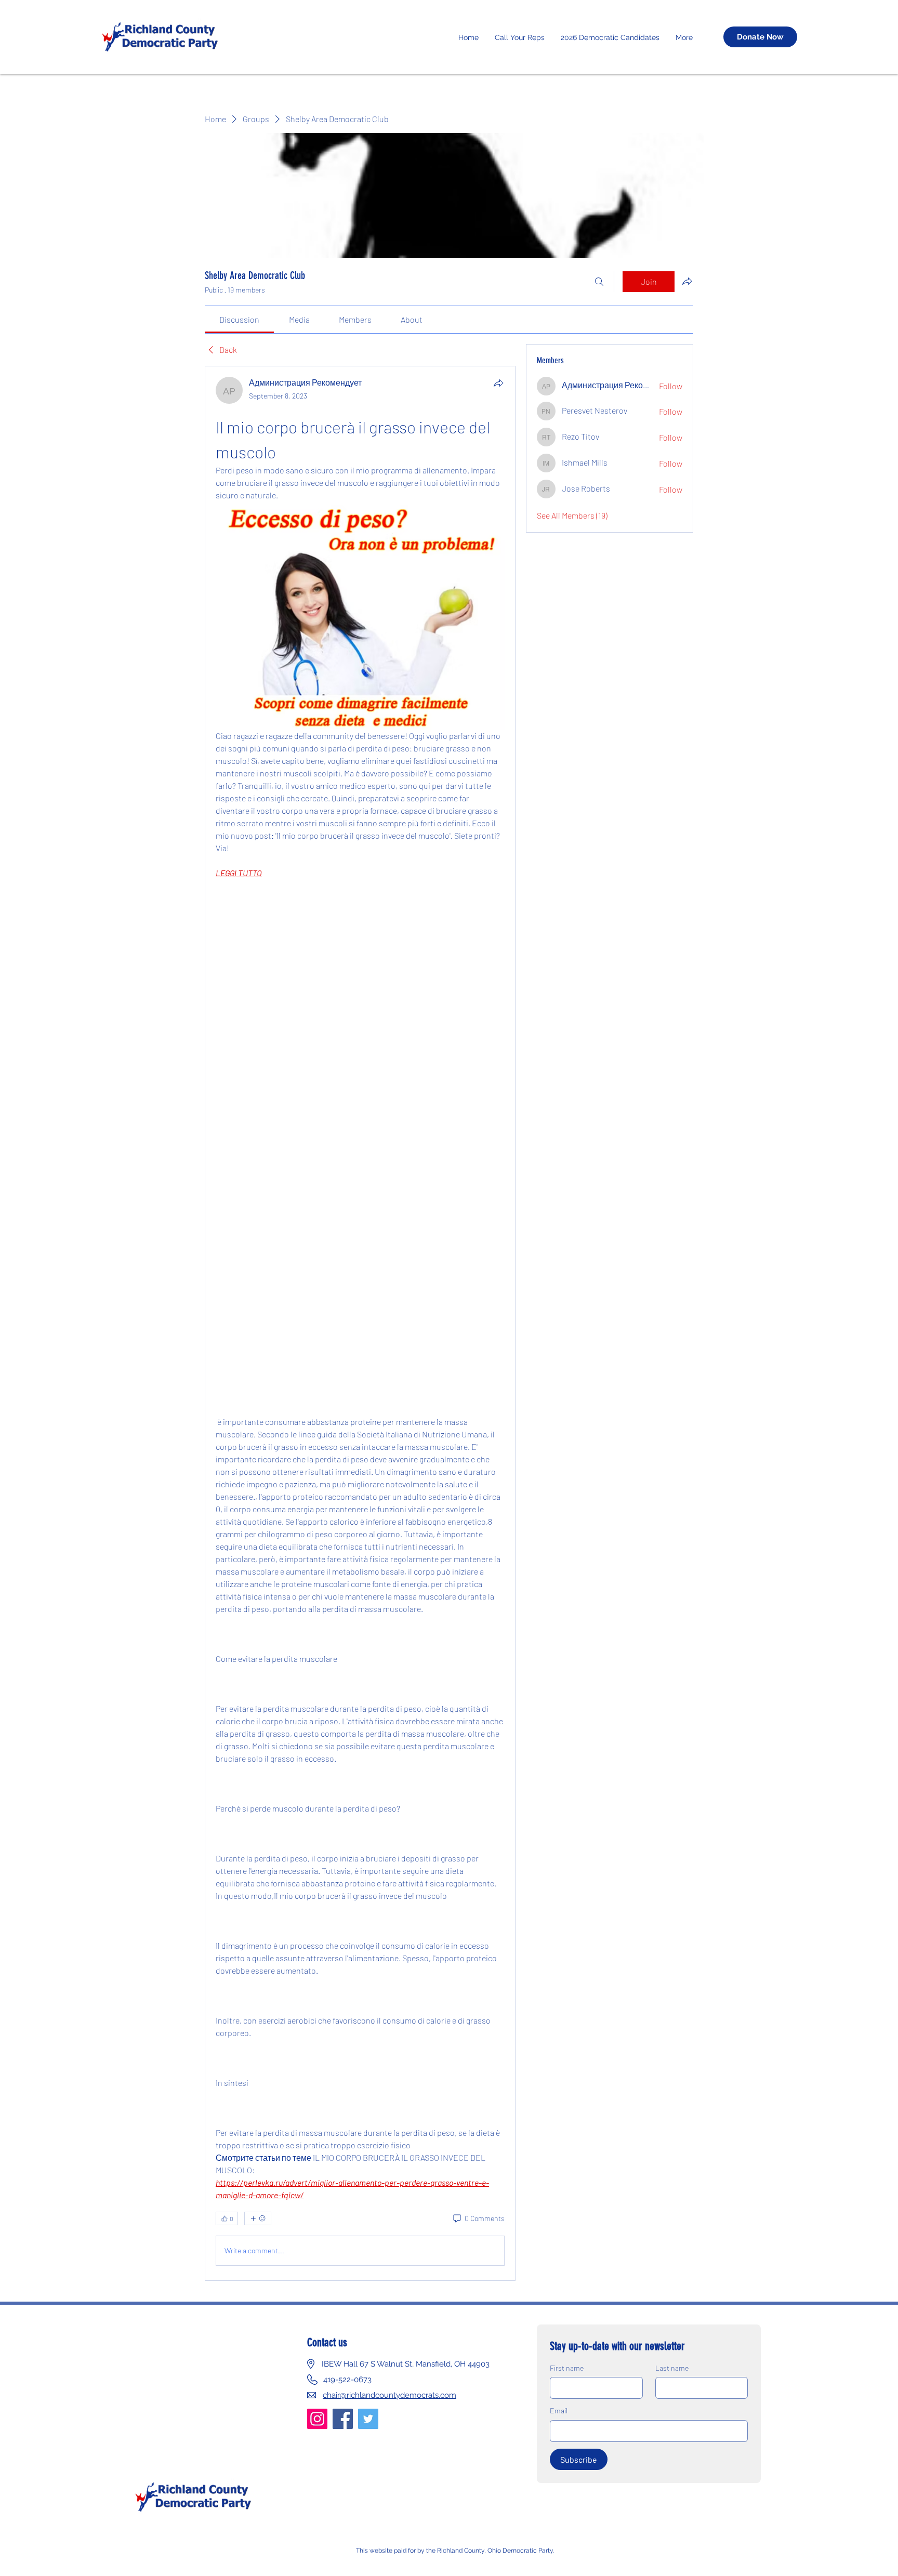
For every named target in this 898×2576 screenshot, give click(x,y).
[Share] (498, 383)
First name (567, 2368)
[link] (239, 319)
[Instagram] (317, 2419)
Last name (672, 2368)
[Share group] (687, 281)
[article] (360, 1323)
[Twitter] (368, 2419)
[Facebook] (343, 2419)
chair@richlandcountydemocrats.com (389, 2395)
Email (559, 2410)
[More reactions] (258, 2218)
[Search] (599, 282)
